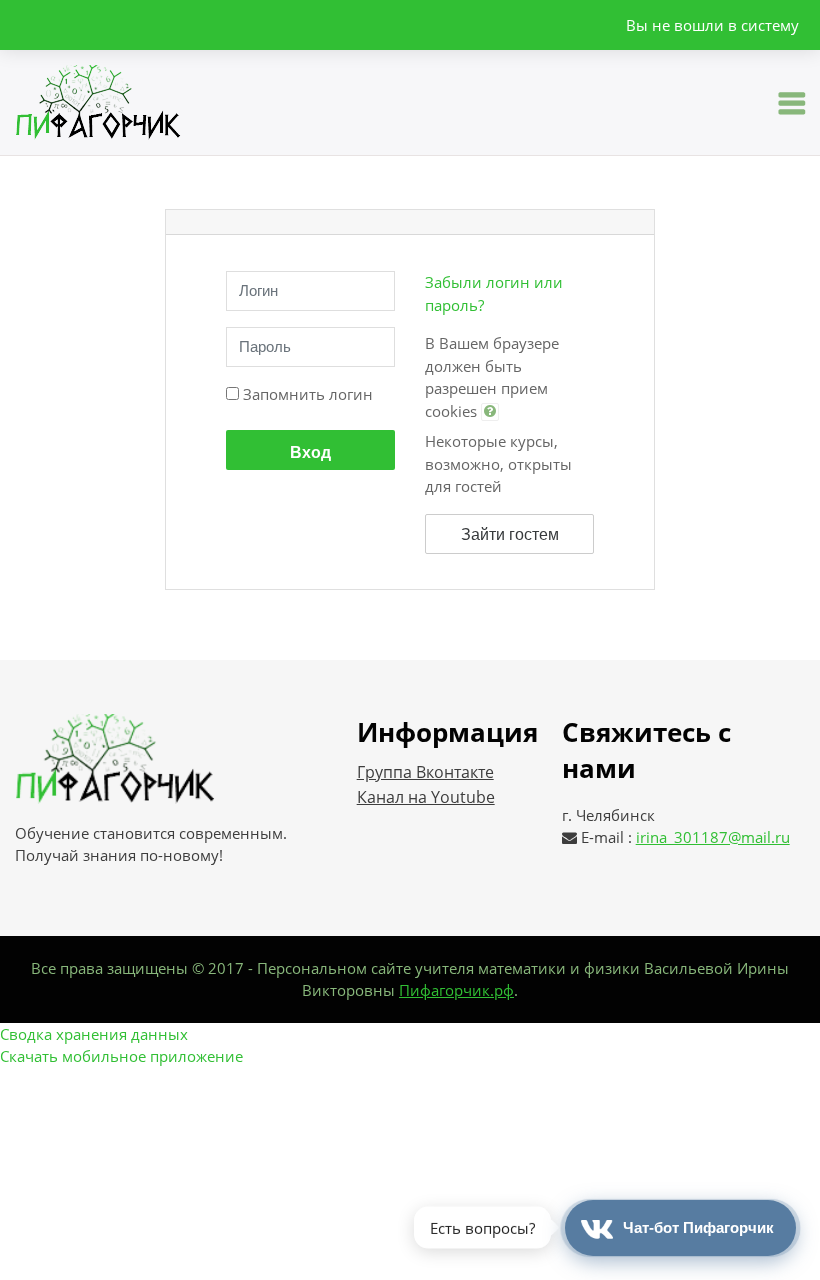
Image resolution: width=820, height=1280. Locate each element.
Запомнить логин (308, 394)
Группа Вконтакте (425, 772)
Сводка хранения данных (94, 1034)
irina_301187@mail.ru (713, 837)
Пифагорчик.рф (456, 990)
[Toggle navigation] (792, 103)
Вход (310, 452)
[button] (490, 412)
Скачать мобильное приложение (121, 1056)
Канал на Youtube (426, 797)
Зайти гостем (510, 534)
